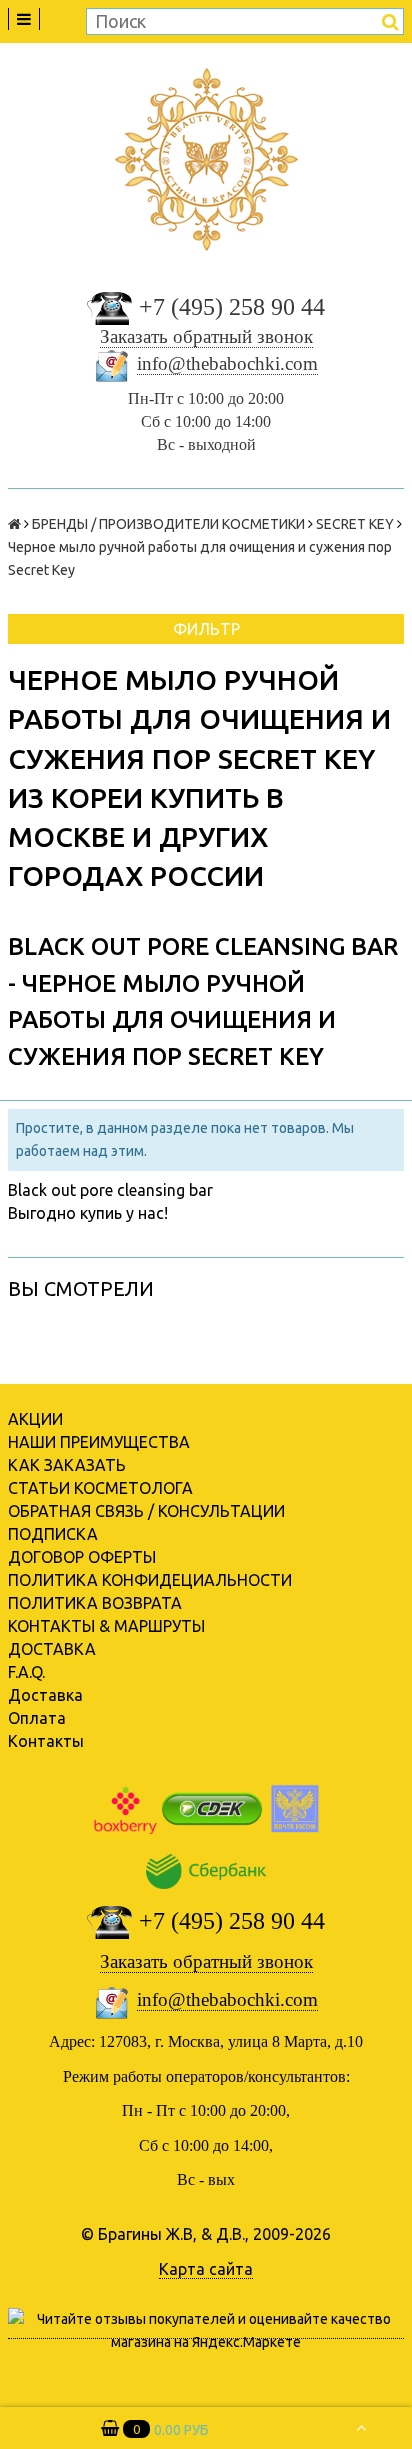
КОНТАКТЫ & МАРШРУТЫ (106, 1626)
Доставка (45, 1695)
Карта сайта (206, 2269)
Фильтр (206, 629)
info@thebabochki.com (227, 363)
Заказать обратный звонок (206, 336)
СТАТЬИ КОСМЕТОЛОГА (100, 1488)
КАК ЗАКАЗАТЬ (67, 1465)
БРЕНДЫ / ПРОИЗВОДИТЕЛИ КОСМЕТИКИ (168, 524)
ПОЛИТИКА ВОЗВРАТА (95, 1603)
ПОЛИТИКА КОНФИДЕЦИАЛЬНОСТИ (150, 1580)
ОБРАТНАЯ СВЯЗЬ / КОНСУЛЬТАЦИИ (146, 1511)
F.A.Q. (26, 1672)
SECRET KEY (355, 524)
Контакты (46, 1741)
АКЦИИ (35, 1419)
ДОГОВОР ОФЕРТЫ (82, 1557)
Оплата (37, 1718)
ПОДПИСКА (53, 1534)
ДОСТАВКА (52, 1649)
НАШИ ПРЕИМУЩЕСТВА (99, 1442)
